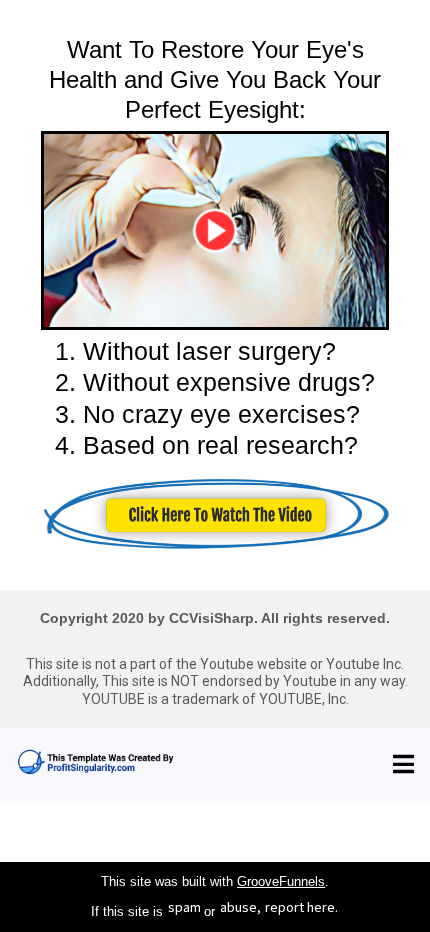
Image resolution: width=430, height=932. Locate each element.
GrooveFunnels (281, 881)
